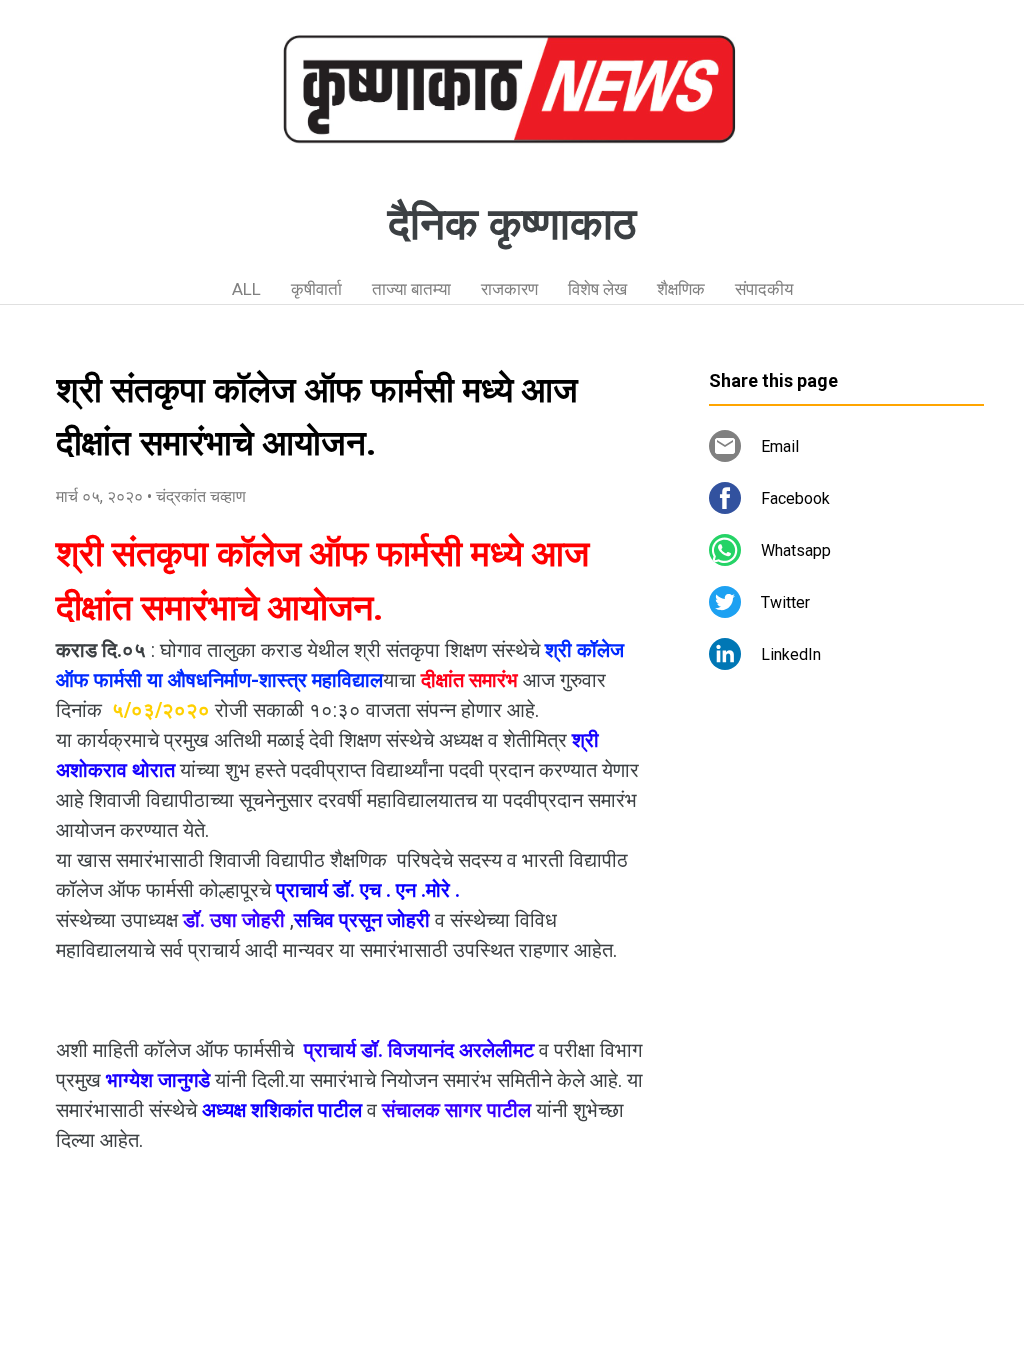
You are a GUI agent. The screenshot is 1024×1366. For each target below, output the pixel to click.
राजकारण (509, 289)
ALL (246, 289)
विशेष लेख (597, 289)
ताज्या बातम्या (411, 289)
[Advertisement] (846, 870)
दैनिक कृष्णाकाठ (512, 224)
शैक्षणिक (681, 289)
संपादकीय (764, 289)
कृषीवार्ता (316, 289)
